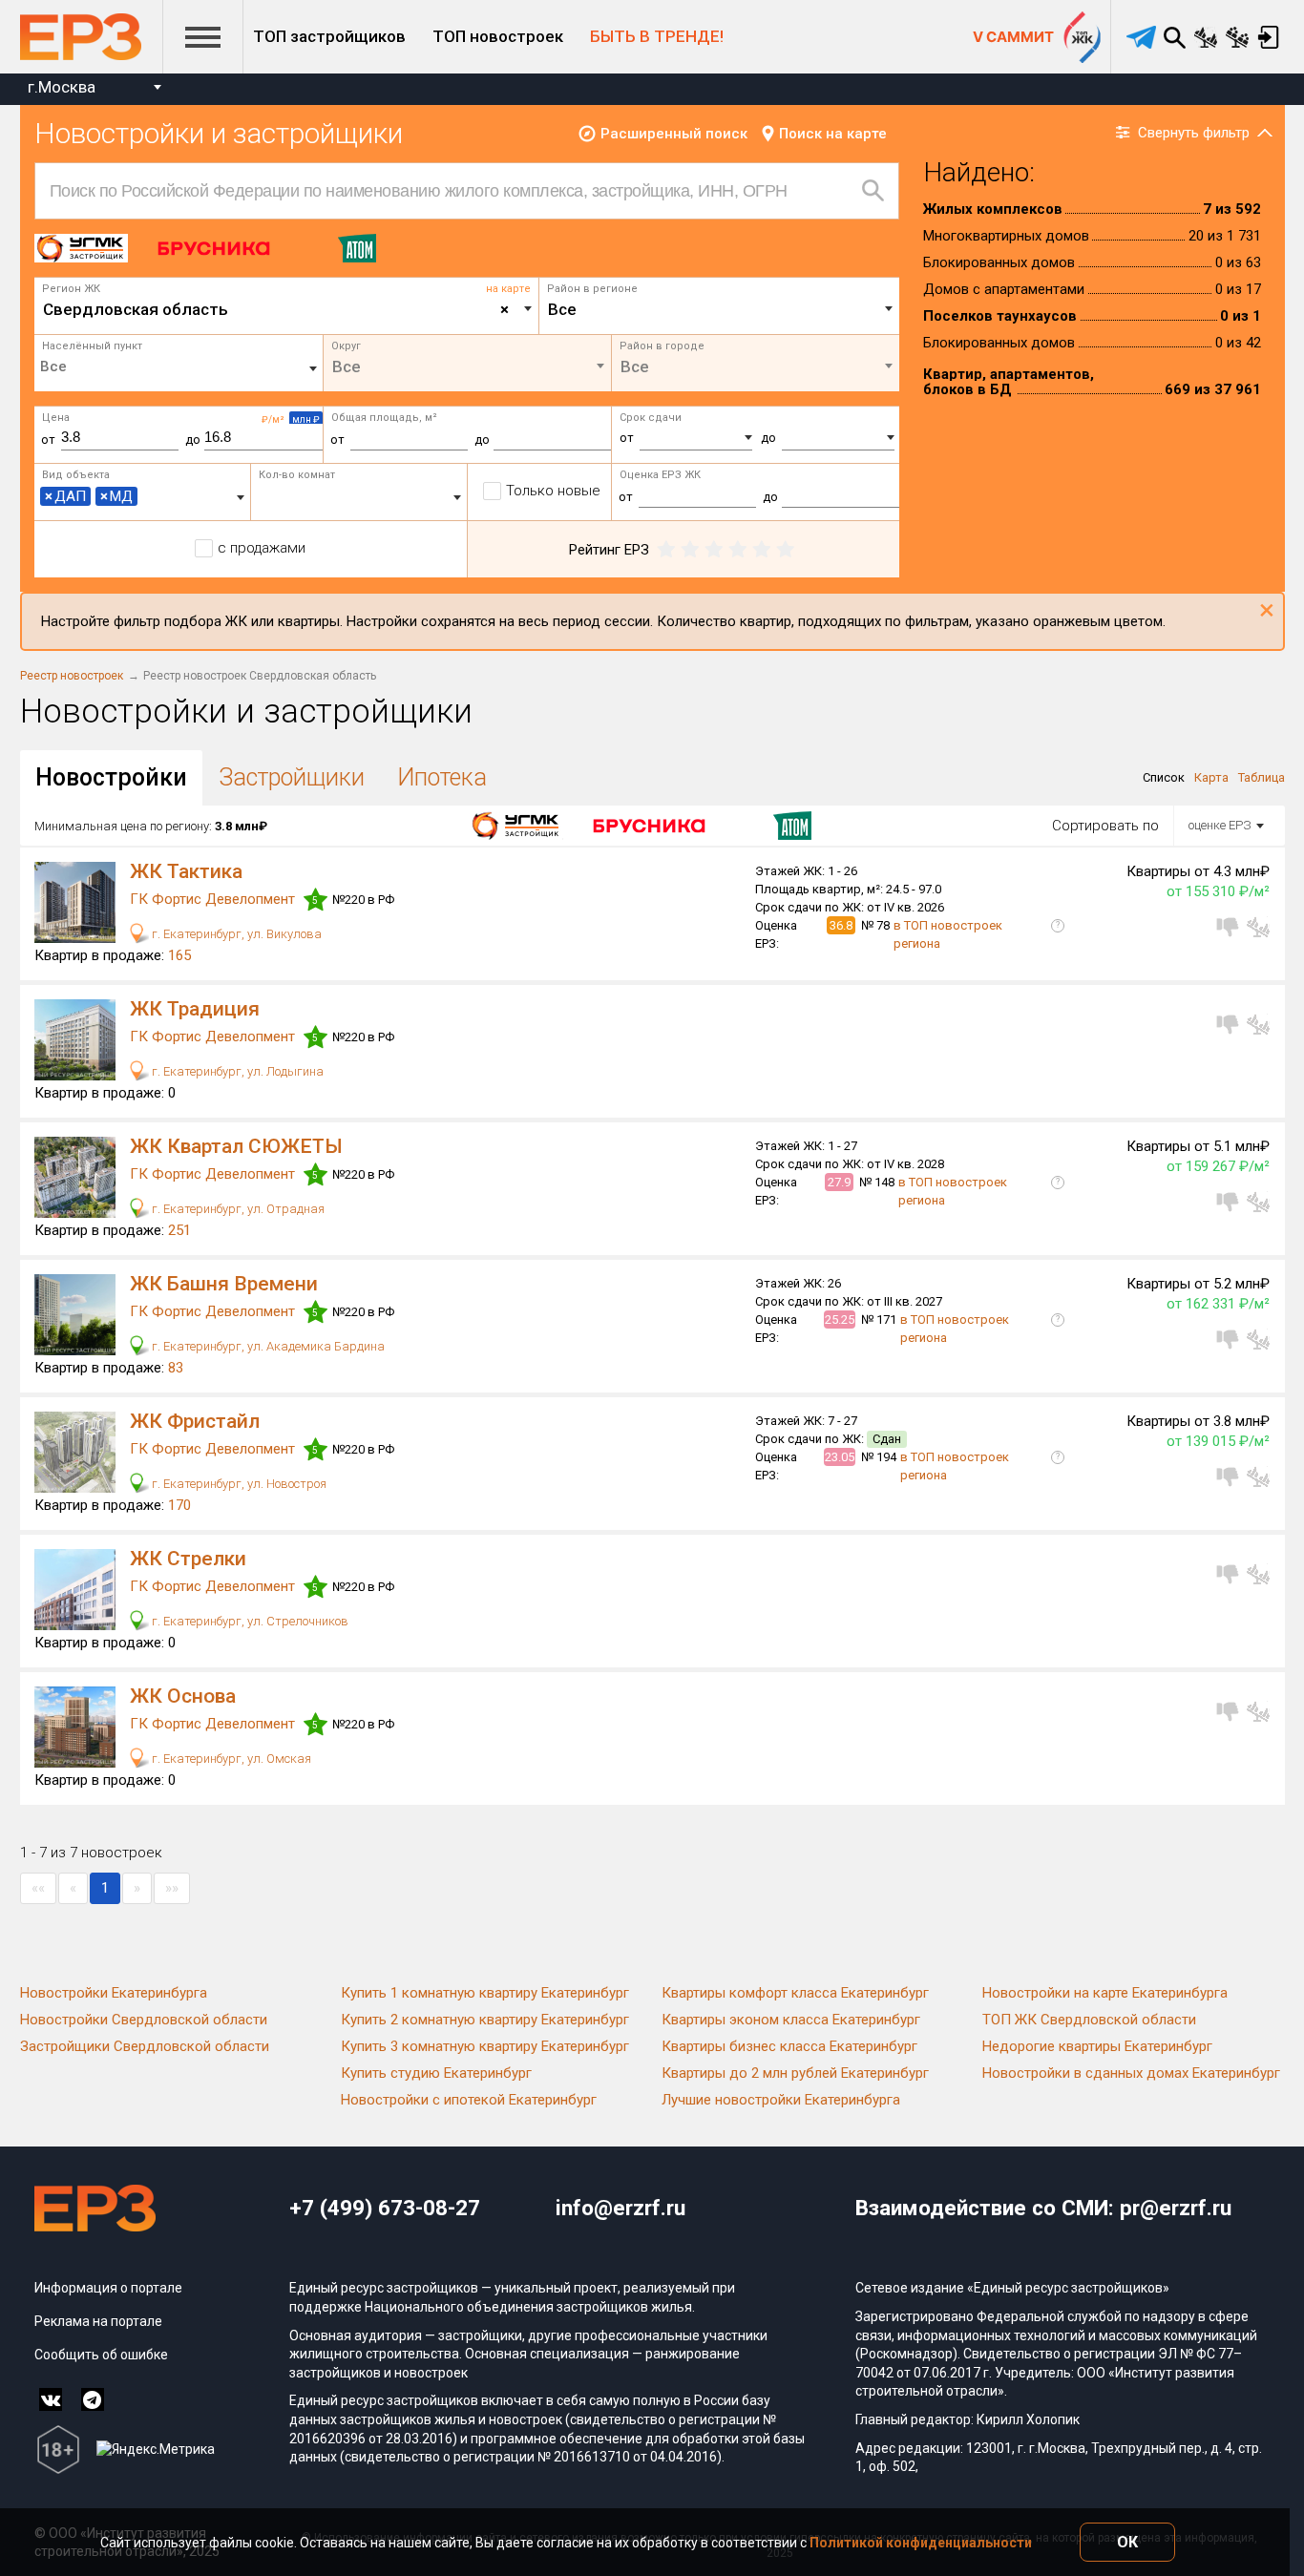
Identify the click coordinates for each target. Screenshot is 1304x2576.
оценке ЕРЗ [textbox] (1220, 825)
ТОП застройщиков (329, 36)
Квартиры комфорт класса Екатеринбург (795, 1993)
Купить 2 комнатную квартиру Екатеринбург (485, 2020)
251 (179, 1230)
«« (38, 1888)
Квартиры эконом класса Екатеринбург (791, 2020)
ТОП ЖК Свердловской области (1089, 2020)
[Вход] (1269, 37)
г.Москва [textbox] (62, 87)
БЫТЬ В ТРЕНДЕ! (657, 36)
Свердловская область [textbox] (276, 309)
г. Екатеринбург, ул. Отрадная (237, 1209)
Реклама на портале (98, 2321)
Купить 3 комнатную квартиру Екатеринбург (485, 2046)
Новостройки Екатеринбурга (114, 1993)
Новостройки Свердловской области (144, 2020)
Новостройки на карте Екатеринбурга (1105, 1993)
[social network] (51, 2399)
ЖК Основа (183, 1696)
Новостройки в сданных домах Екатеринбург (1131, 2073)
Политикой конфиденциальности (921, 2543)
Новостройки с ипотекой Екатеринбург (469, 2100)
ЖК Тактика (186, 871)
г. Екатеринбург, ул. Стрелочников (249, 1621)
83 (176, 1368)
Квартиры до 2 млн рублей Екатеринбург (795, 2073)
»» (172, 1888)
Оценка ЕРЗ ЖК (660, 475)
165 (179, 955)
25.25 (840, 1319)
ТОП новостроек (498, 36)
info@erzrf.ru (620, 2208)
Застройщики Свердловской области (145, 2046)
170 (179, 1505)
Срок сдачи (651, 418)
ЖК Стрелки (188, 1559)
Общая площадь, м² (384, 418)
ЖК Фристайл (195, 1421)
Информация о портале (108, 2288)
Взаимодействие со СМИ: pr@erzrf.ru (1043, 2208)
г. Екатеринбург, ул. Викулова (235, 934)
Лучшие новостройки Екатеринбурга (781, 2100)
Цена (56, 418)
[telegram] (1141, 37)
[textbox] (719, 309)
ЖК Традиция (195, 1009)
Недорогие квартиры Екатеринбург (1097, 2046)
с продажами (262, 548)
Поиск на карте (833, 134)
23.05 (840, 1457)
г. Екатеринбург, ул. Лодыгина (236, 1071)
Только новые (553, 491)
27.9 (839, 1182)
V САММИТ (1013, 37)
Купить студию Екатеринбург (436, 2073)
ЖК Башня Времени (224, 1284)
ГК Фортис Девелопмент (214, 899)
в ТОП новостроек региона (948, 934)
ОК (1127, 2542)
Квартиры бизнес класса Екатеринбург (789, 2046)
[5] (785, 550)
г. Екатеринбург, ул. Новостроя (238, 1484)
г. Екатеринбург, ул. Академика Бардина (267, 1346)
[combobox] (94, 89)
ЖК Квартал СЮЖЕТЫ (236, 1146)
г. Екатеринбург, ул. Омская (230, 1759)
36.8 (841, 925)
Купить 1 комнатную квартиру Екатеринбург (485, 1993)
